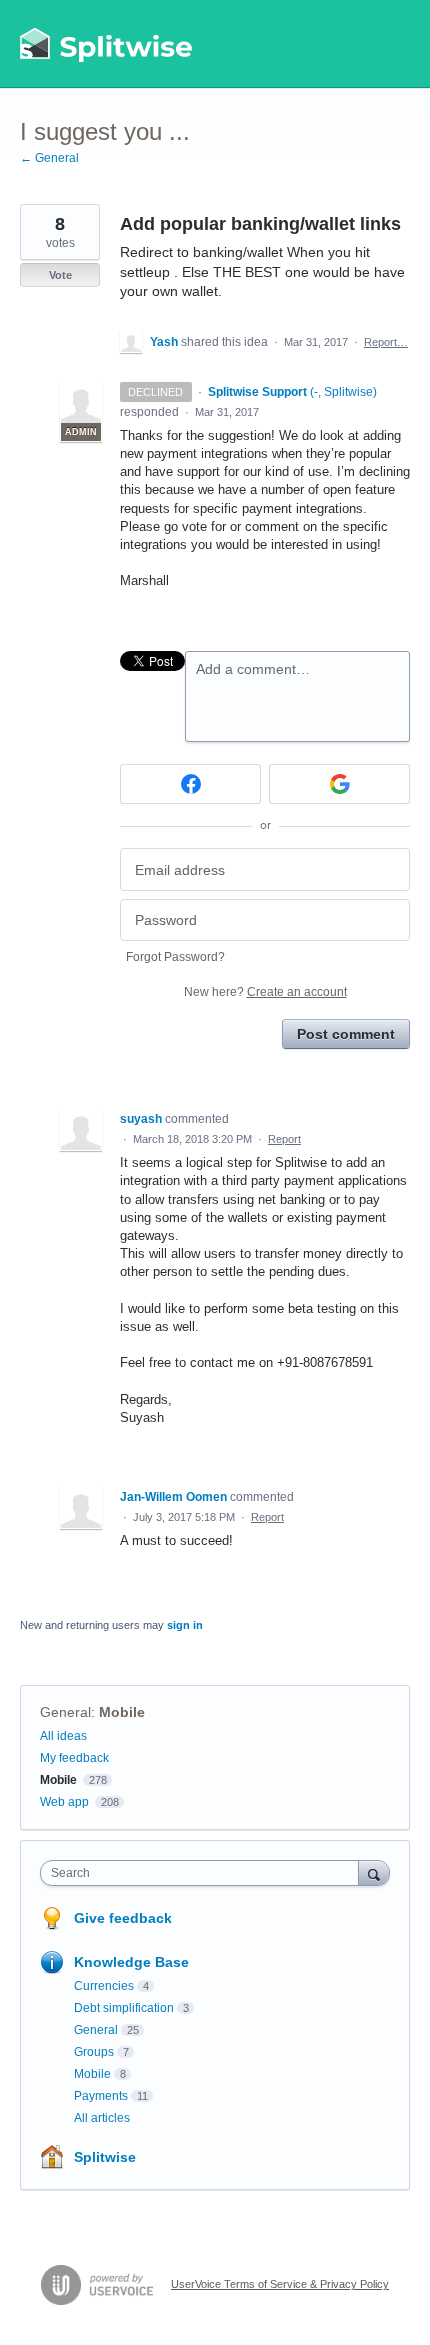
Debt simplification (124, 2008)
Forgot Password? (175, 957)
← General (49, 158)
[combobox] (204, 1873)
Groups (94, 2052)
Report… (386, 342)
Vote (60, 275)
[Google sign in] (339, 784)
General (65, 1712)
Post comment (346, 1034)
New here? (265, 992)
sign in (185, 1625)
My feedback (74, 1758)
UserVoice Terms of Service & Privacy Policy (280, 2284)
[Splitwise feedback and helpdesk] (107, 44)
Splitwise (105, 2157)
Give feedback (123, 1918)
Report (284, 1139)
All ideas (63, 1736)
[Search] (374, 1872)
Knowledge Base (131, 1962)
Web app (64, 1802)
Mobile (122, 1712)
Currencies (104, 1986)
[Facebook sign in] (190, 784)
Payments (101, 2096)
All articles (102, 2118)
